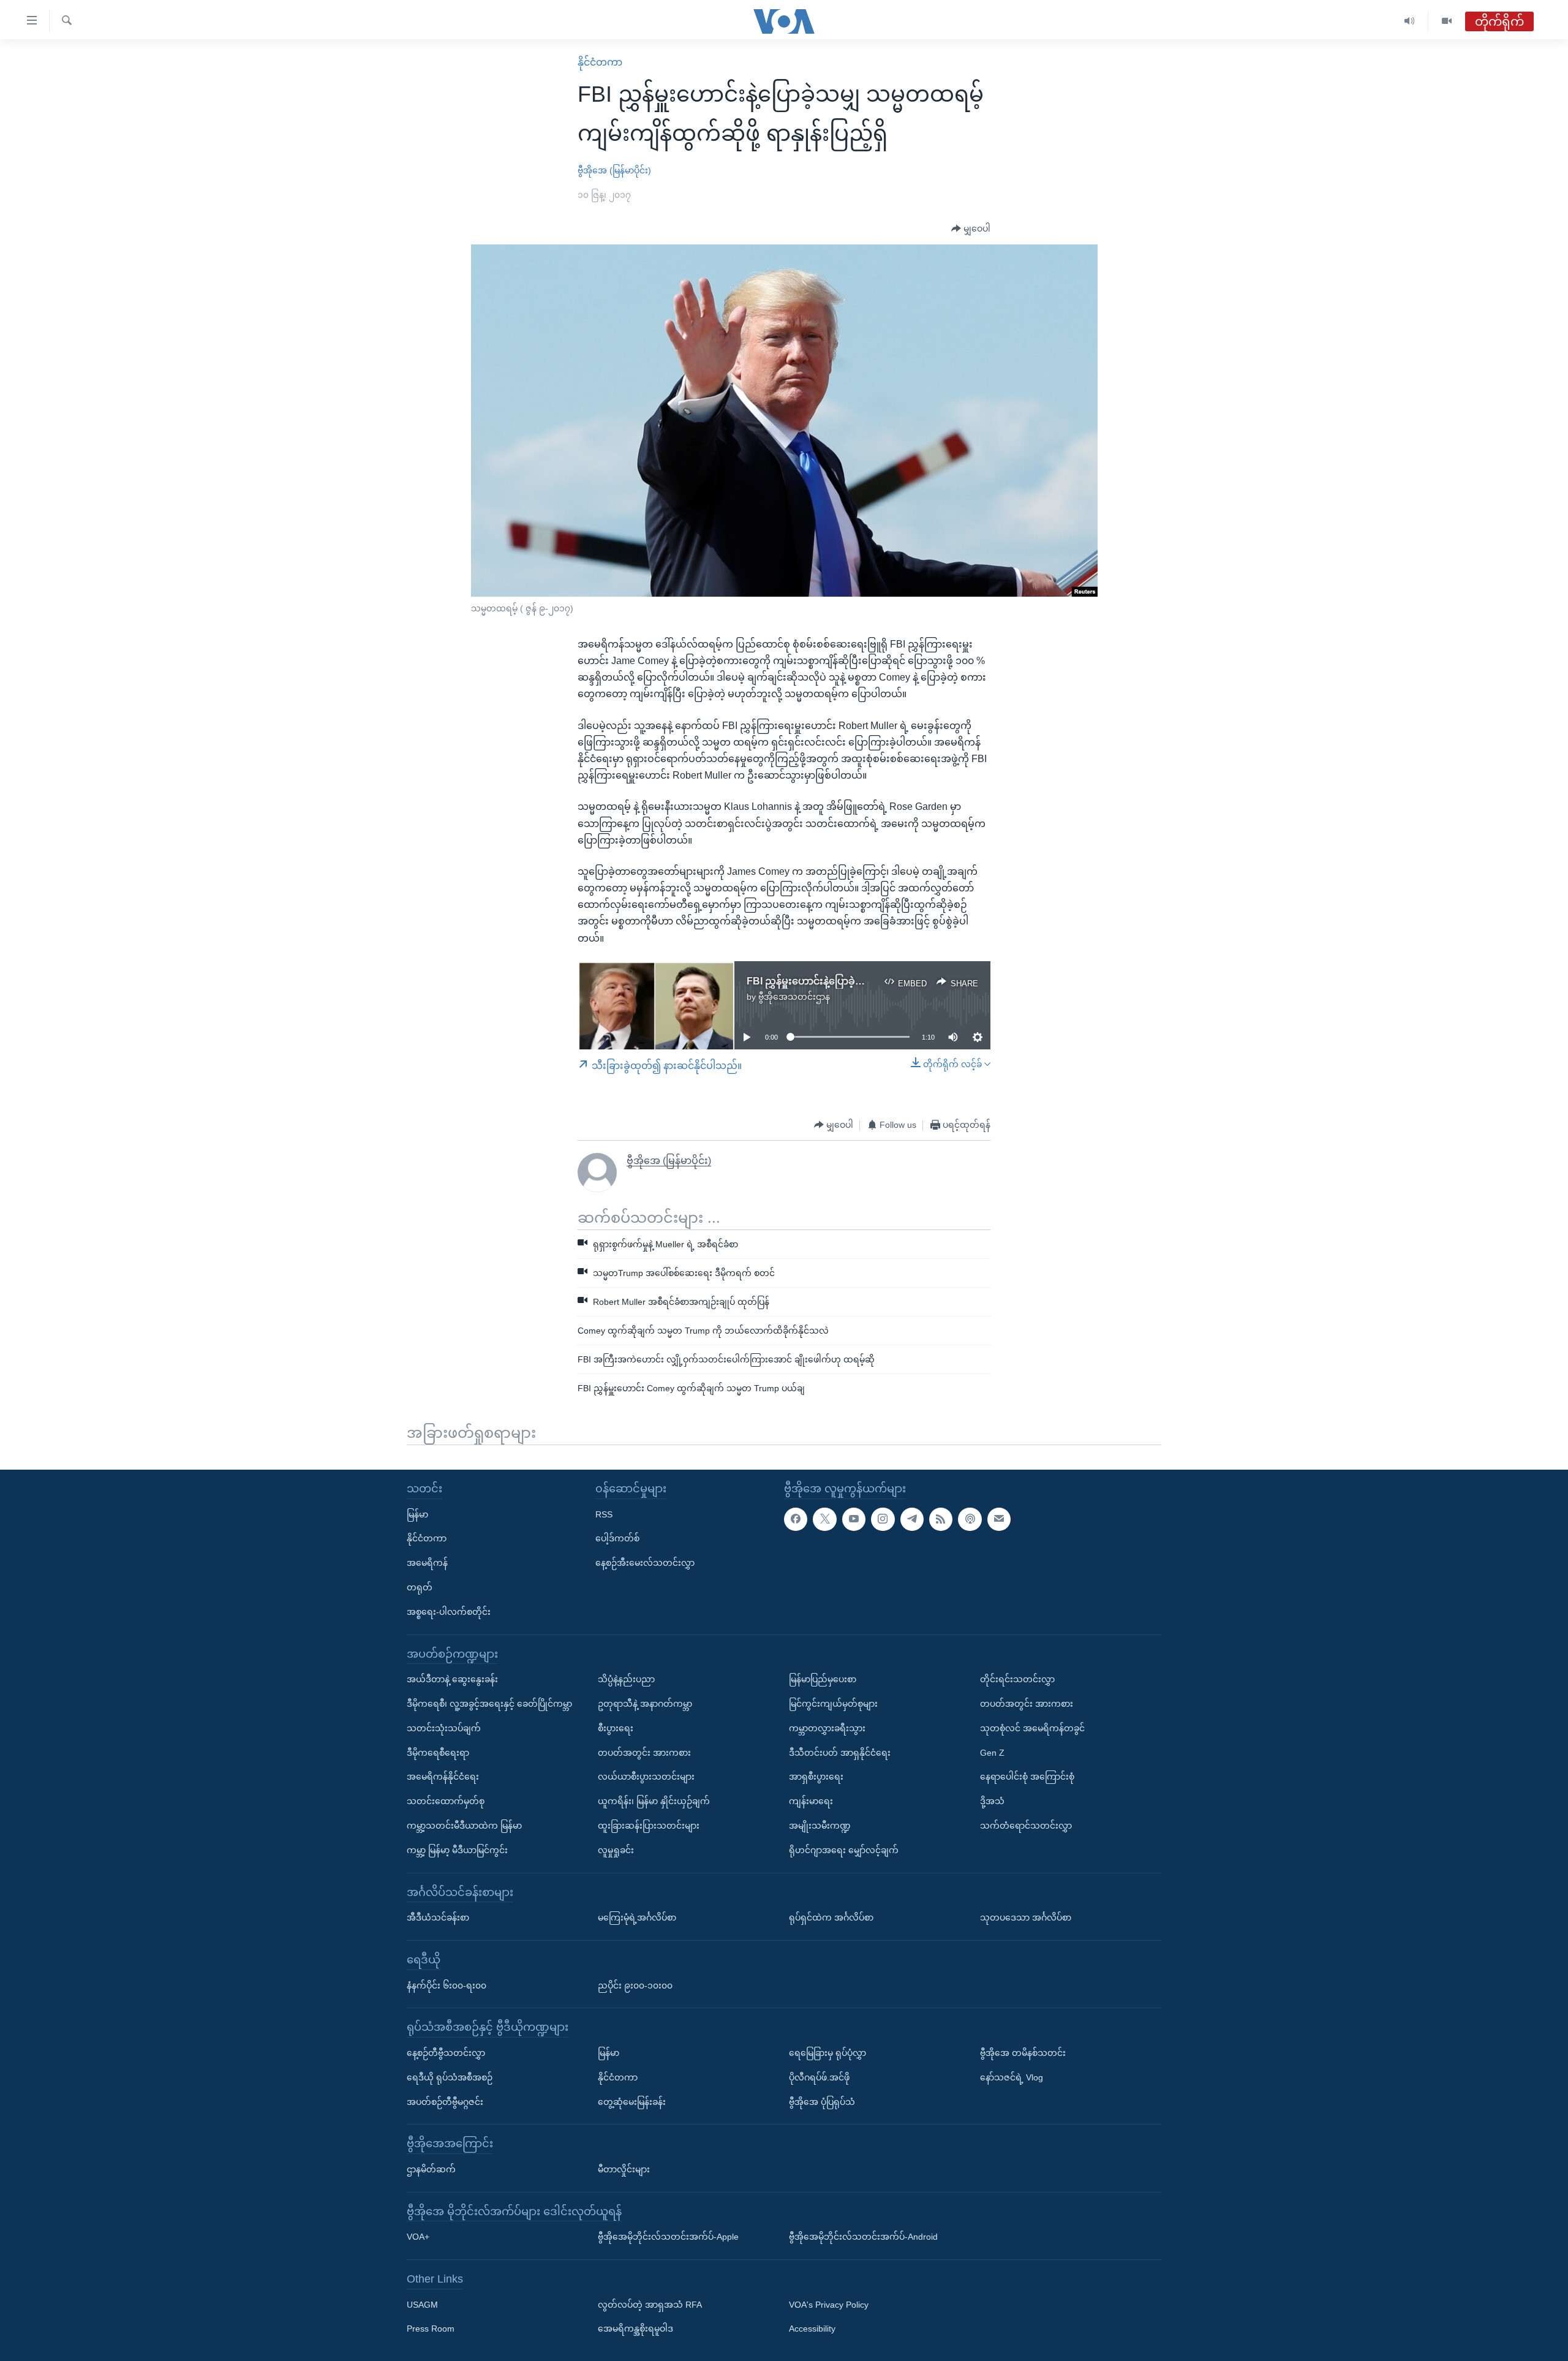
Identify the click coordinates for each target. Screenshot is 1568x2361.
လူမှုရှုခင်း (616, 1849)
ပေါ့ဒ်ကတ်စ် (617, 1538)
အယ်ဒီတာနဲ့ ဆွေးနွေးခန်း (452, 1679)
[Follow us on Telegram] (912, 1519)
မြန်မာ (417, 1514)
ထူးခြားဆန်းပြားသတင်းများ (649, 1826)
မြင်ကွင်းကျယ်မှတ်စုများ (833, 1704)
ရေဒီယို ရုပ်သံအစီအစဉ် (450, 2077)
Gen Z (992, 1752)
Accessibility (812, 2329)
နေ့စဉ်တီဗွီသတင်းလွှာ (446, 2053)
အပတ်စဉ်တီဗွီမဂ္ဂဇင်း (445, 2101)
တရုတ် (420, 1587)
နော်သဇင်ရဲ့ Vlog (1012, 2077)
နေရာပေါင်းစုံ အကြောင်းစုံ (1027, 1777)
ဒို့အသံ (992, 1801)
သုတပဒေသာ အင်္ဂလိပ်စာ (1026, 1917)
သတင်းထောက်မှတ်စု (446, 1801)
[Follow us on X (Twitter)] (824, 1519)
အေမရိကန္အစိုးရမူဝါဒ (635, 2329)
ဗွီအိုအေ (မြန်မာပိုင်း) (614, 170)
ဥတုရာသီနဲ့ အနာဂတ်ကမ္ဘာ (645, 1704)
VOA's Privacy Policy (829, 2304)
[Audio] (1410, 21)
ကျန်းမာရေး (811, 1801)
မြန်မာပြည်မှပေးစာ (823, 1679)
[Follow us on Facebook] (796, 1519)
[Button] (971, 229)
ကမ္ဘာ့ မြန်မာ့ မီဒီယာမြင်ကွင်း (457, 1849)
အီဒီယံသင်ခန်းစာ (438, 1917)
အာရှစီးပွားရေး (816, 1777)
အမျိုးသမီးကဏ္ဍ (820, 1826)
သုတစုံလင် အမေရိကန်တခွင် (1032, 1728)
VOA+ (418, 2237)
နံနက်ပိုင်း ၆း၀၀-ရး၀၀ (447, 1985)
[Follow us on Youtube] (854, 1519)
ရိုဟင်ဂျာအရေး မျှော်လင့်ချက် (844, 1849)
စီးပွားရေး (616, 1728)
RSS (604, 1514)
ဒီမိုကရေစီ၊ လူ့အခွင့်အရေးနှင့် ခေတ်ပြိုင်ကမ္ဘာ (489, 1704)
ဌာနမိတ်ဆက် (431, 2169)
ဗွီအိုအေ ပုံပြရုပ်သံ (822, 2101)
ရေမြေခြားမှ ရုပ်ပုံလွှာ (827, 2053)
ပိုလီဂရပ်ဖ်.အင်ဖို (819, 2077)
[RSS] (941, 1519)
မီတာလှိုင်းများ (624, 2169)
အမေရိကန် (427, 1563)
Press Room (431, 2329)
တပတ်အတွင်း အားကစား (644, 1752)
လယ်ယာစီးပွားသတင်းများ (646, 1777)
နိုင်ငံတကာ (600, 62)
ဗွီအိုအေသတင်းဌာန (794, 997)
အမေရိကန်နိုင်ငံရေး (443, 1777)
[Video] (1447, 21)
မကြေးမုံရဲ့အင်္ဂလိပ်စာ (637, 1917)
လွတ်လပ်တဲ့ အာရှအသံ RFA (650, 2304)
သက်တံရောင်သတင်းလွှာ (1026, 1826)
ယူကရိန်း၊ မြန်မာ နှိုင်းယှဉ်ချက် (654, 1801)
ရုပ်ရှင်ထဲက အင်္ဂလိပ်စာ (831, 1917)
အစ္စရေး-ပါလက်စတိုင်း (449, 1611)
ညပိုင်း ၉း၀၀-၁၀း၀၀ (635, 1985)
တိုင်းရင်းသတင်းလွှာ (1017, 1679)
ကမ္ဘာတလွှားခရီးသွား (827, 1728)
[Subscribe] (999, 1519)
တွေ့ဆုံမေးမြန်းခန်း (632, 2101)
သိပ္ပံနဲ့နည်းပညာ (626, 1679)
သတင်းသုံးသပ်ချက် (444, 1728)
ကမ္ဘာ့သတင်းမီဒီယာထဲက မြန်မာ (464, 1826)
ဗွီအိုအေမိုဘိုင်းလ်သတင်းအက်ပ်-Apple (668, 2237)
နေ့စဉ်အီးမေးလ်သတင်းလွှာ (645, 1563)
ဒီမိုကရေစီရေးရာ (438, 1752)
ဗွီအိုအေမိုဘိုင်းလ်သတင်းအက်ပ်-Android (863, 2237)
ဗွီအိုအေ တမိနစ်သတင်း (1023, 2053)
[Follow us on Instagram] (883, 1519)
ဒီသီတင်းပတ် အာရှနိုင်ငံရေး (840, 1752)
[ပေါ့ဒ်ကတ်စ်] (970, 1519)
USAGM (422, 2304)
